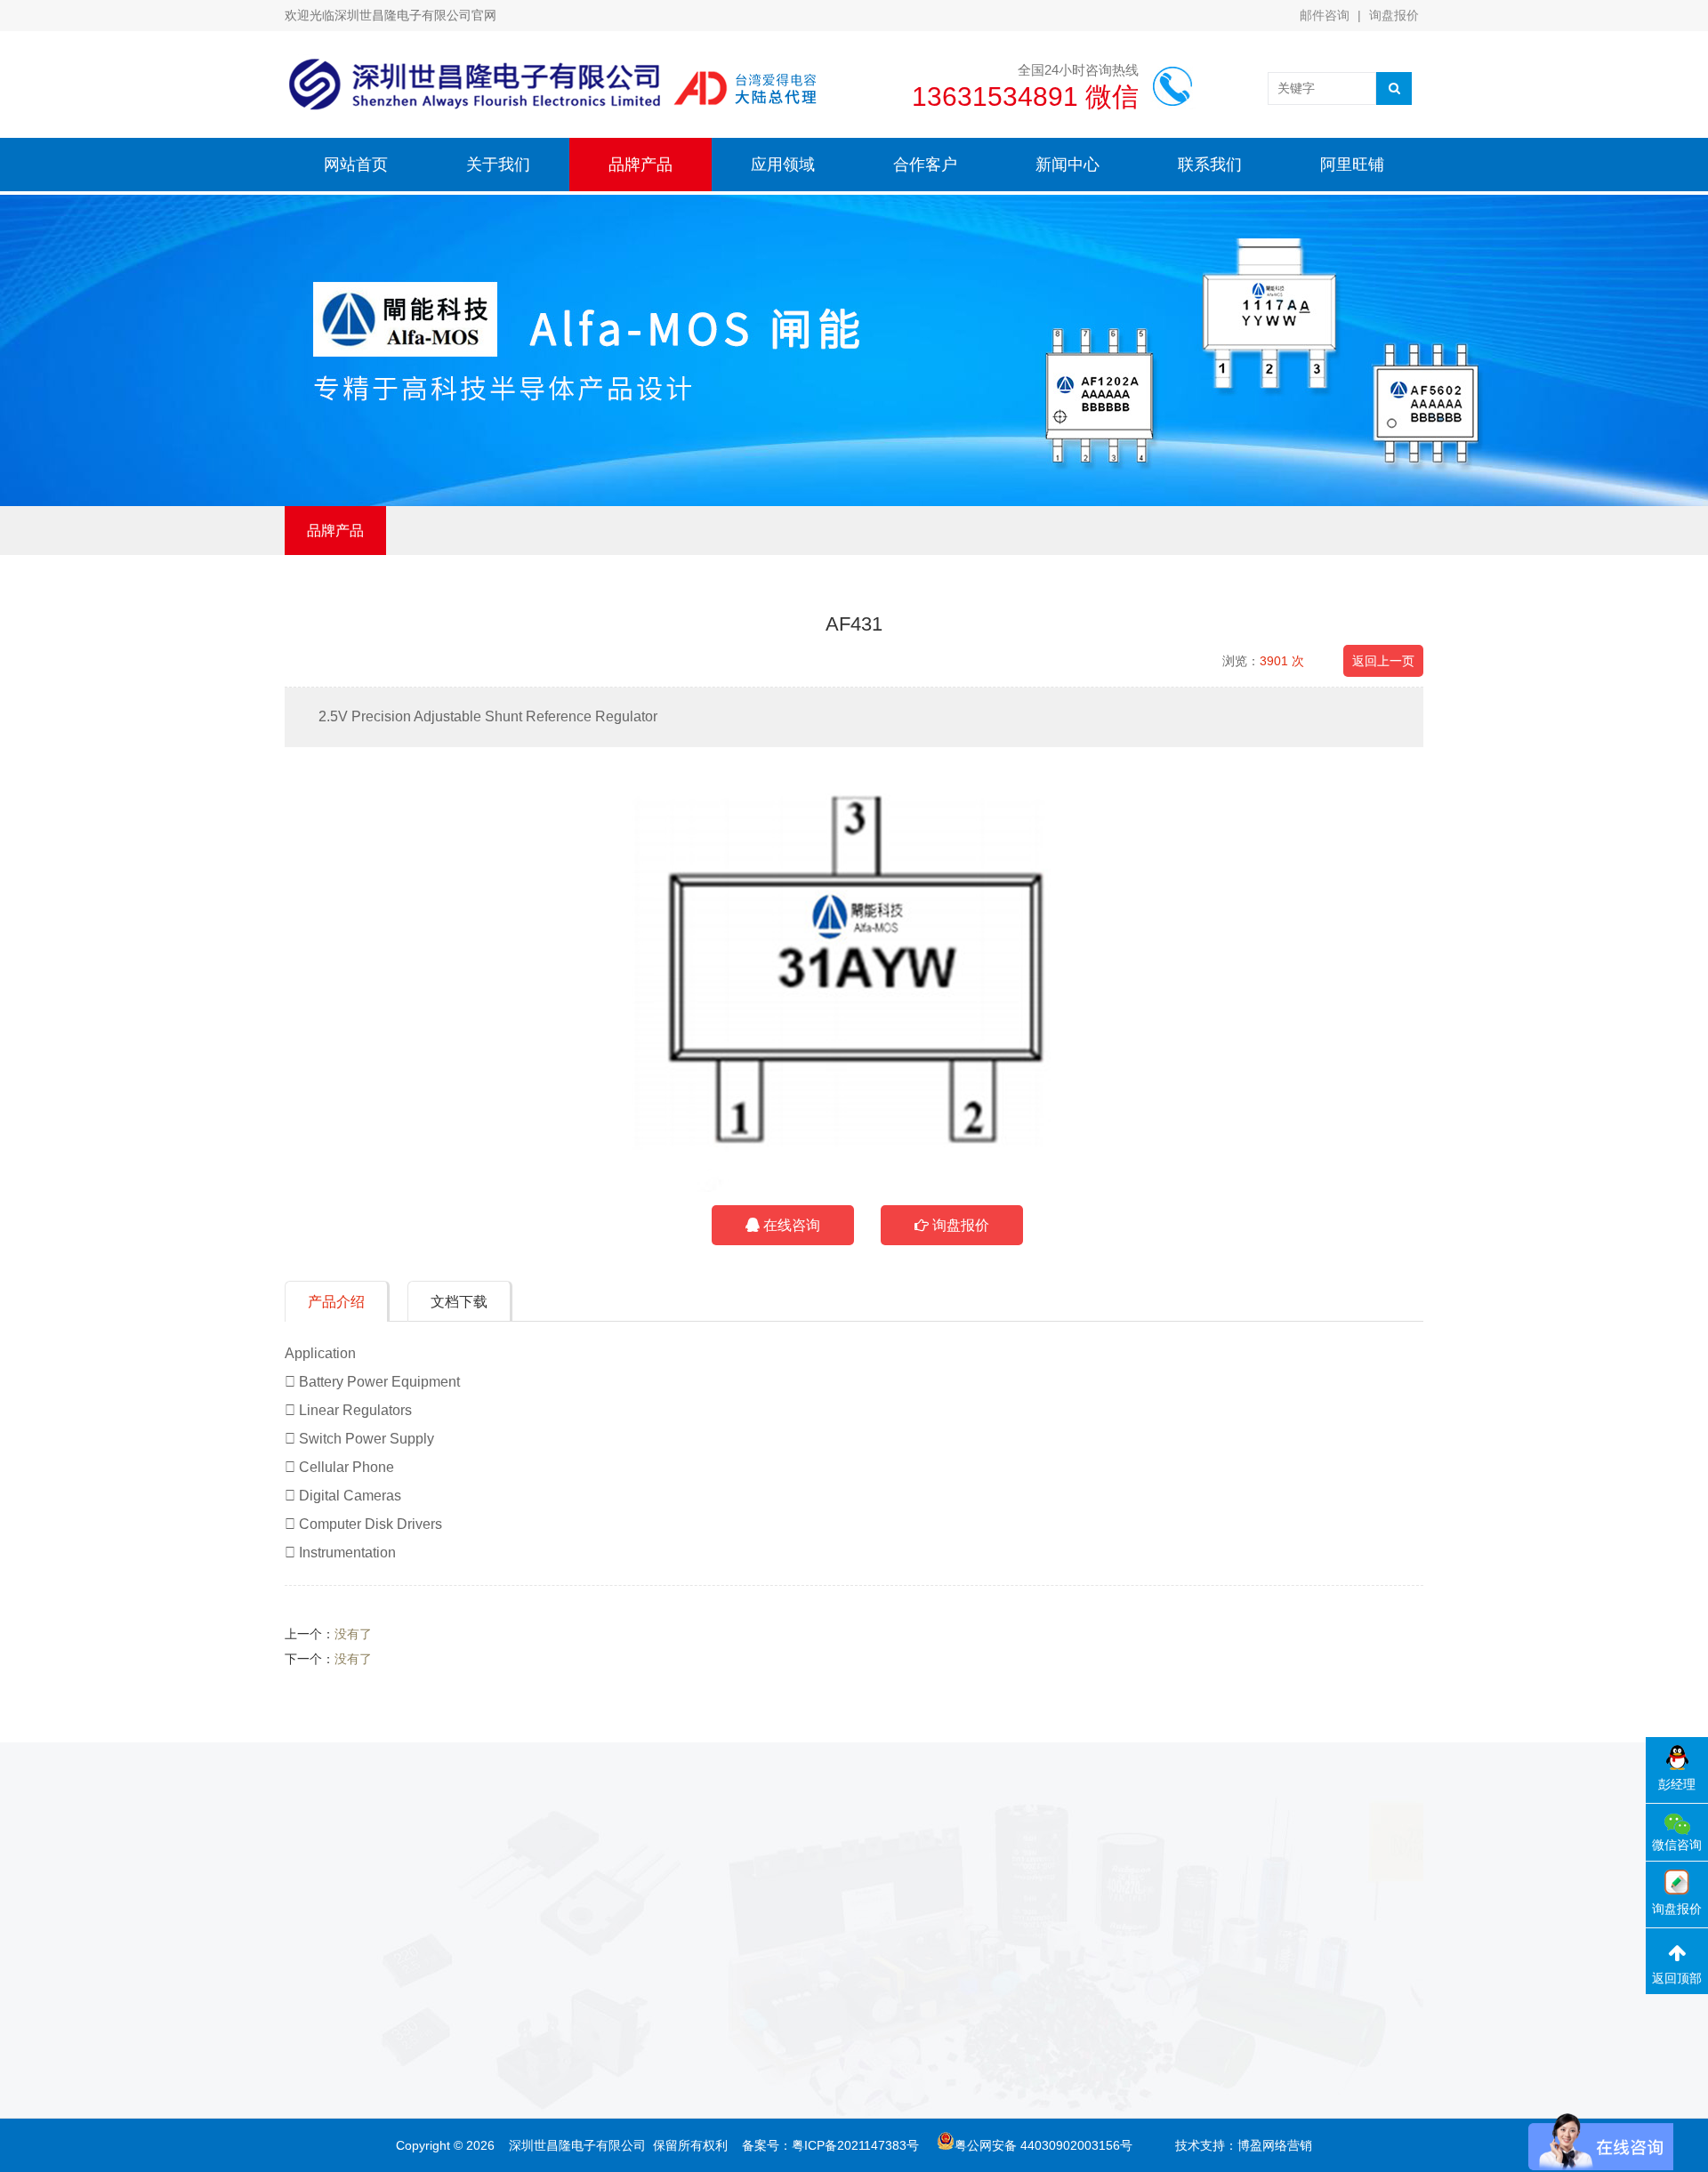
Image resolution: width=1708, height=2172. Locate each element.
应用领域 (783, 165)
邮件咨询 (1325, 15)
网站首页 (356, 165)
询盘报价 (1394, 15)
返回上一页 (1383, 661)
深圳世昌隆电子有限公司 (577, 2145)
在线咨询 (790, 1225)
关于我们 (498, 165)
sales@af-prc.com (854, 1991)
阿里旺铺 (1352, 165)
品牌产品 (640, 165)
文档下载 (459, 1302)
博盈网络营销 (1275, 2145)
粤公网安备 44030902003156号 (1043, 2145)
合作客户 (925, 165)
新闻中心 (1067, 165)
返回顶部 (1677, 1978)
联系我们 (1210, 165)
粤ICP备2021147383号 (855, 2145)
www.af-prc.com (849, 2016)
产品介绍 (336, 1302)
